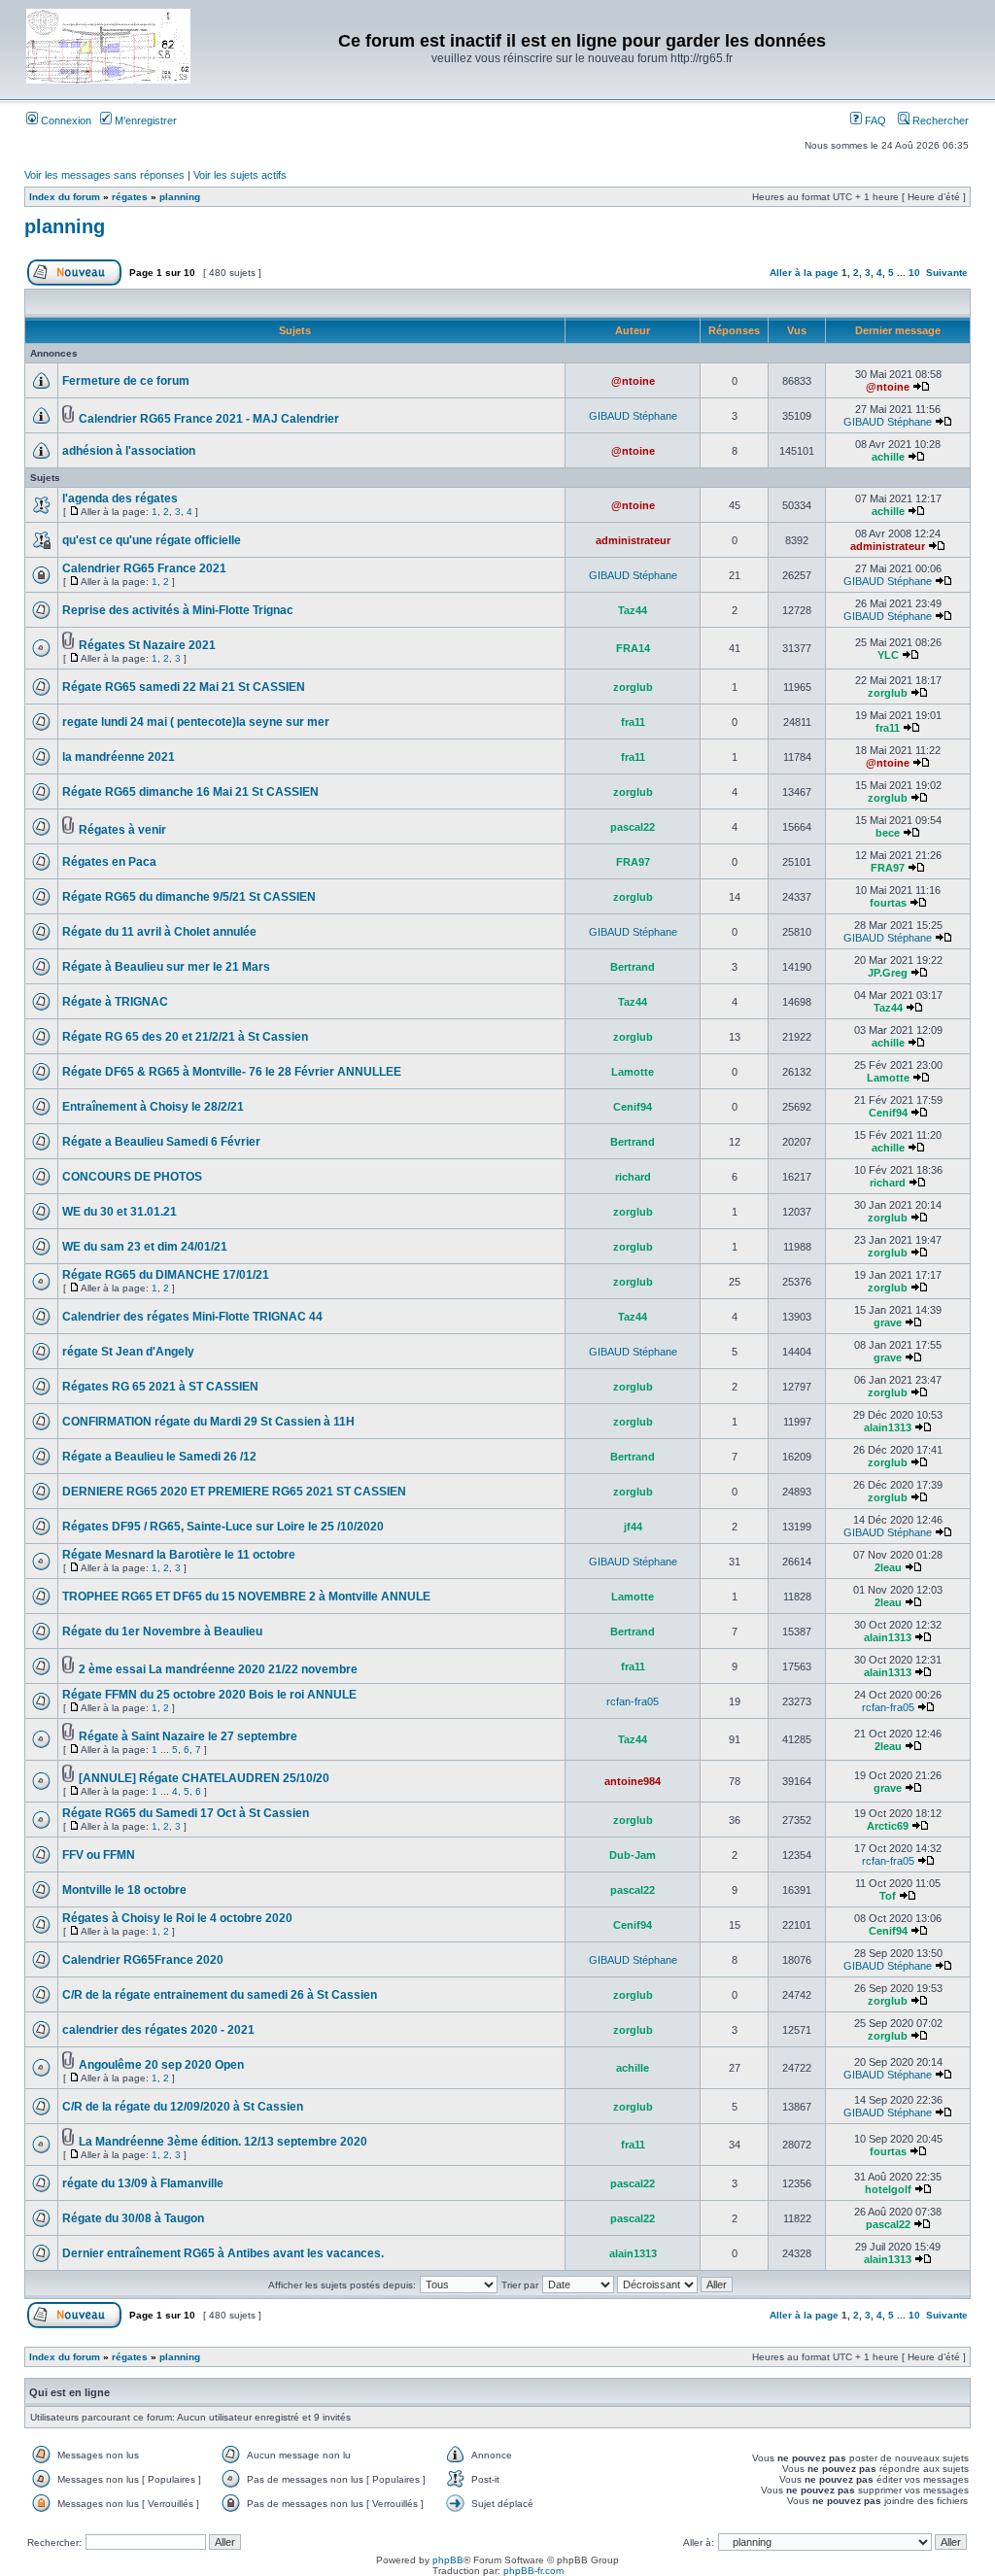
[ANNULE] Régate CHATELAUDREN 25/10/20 (204, 1778)
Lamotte (633, 1072)
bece (888, 833)
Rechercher (939, 120)
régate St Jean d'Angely (128, 1352)
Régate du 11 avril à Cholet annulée (159, 932)
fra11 (633, 722)
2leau (888, 1567)
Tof (888, 1896)
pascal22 (633, 827)
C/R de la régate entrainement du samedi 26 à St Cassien (220, 1995)
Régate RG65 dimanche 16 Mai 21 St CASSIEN (190, 792)
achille (888, 457)
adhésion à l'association (129, 451)
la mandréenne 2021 (119, 757)
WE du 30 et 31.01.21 (120, 1212)
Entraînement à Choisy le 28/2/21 (153, 1107)
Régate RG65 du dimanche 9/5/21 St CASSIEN (189, 897)
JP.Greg (888, 973)
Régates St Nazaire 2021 (147, 645)
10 (914, 273)
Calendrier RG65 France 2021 (144, 568)
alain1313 (888, 1427)
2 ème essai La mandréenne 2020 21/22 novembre (218, 1669)
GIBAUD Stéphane (633, 416)
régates (130, 197)
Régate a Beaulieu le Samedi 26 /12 (159, 1457)
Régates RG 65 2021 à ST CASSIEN (160, 1387)
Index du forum (65, 197)
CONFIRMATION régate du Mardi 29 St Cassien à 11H (208, 1422)
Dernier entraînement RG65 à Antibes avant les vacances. (223, 2253)
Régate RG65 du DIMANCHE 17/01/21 (166, 1275)
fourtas (888, 903)
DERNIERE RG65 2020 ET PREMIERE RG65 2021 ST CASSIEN (234, 1492)
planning (180, 197)
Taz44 (633, 610)
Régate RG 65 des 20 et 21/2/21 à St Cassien (185, 1037)
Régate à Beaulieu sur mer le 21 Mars (166, 967)
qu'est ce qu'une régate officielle (152, 540)
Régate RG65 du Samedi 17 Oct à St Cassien (186, 1813)
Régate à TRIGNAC (115, 1002)
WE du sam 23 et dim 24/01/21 (145, 1247)
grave (888, 1322)
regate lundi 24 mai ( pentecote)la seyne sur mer (196, 722)
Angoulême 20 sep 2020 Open (161, 2065)
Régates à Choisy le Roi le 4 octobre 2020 (177, 1918)
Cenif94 (633, 1107)
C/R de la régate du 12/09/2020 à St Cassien (183, 2107)
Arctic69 (888, 1826)
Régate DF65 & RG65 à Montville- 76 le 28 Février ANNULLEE (232, 1072)
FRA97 (633, 862)
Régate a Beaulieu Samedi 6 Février (161, 1142)
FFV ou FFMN (99, 1855)
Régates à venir (122, 830)
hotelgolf (888, 2189)
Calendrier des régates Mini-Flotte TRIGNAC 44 (192, 1317)
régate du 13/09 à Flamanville (143, 2183)
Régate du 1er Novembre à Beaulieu (162, 1631)
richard (633, 1177)
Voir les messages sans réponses (104, 175)
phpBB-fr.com (533, 2571)
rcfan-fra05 (633, 1701)
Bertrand (633, 967)
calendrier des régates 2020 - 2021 (158, 2030)
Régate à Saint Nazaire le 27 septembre (188, 1736)
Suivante (947, 273)
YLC (888, 655)
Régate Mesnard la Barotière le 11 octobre (179, 1555)
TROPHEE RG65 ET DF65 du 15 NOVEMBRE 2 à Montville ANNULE (246, 1597)
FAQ (874, 120)
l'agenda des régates (120, 498)
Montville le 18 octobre (124, 1890)
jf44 (633, 1527)
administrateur (633, 540)
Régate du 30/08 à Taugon (133, 2218)
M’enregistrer (144, 120)
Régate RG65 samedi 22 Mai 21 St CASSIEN (184, 687)
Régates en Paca (109, 862)
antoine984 (633, 1781)
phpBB (448, 2560)
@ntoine (633, 381)
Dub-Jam (633, 1855)
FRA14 (633, 648)
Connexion (65, 120)
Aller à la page (804, 273)
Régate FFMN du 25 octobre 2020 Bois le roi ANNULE (209, 1695)
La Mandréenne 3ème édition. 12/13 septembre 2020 (223, 2142)
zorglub (633, 687)
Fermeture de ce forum (126, 381)
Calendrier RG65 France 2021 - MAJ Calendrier (209, 419)
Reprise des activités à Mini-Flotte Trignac (178, 610)
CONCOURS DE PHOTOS (132, 1177)
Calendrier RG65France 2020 (143, 1960)
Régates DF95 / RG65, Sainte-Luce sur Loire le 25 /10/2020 (223, 1527)
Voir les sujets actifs (240, 175)
